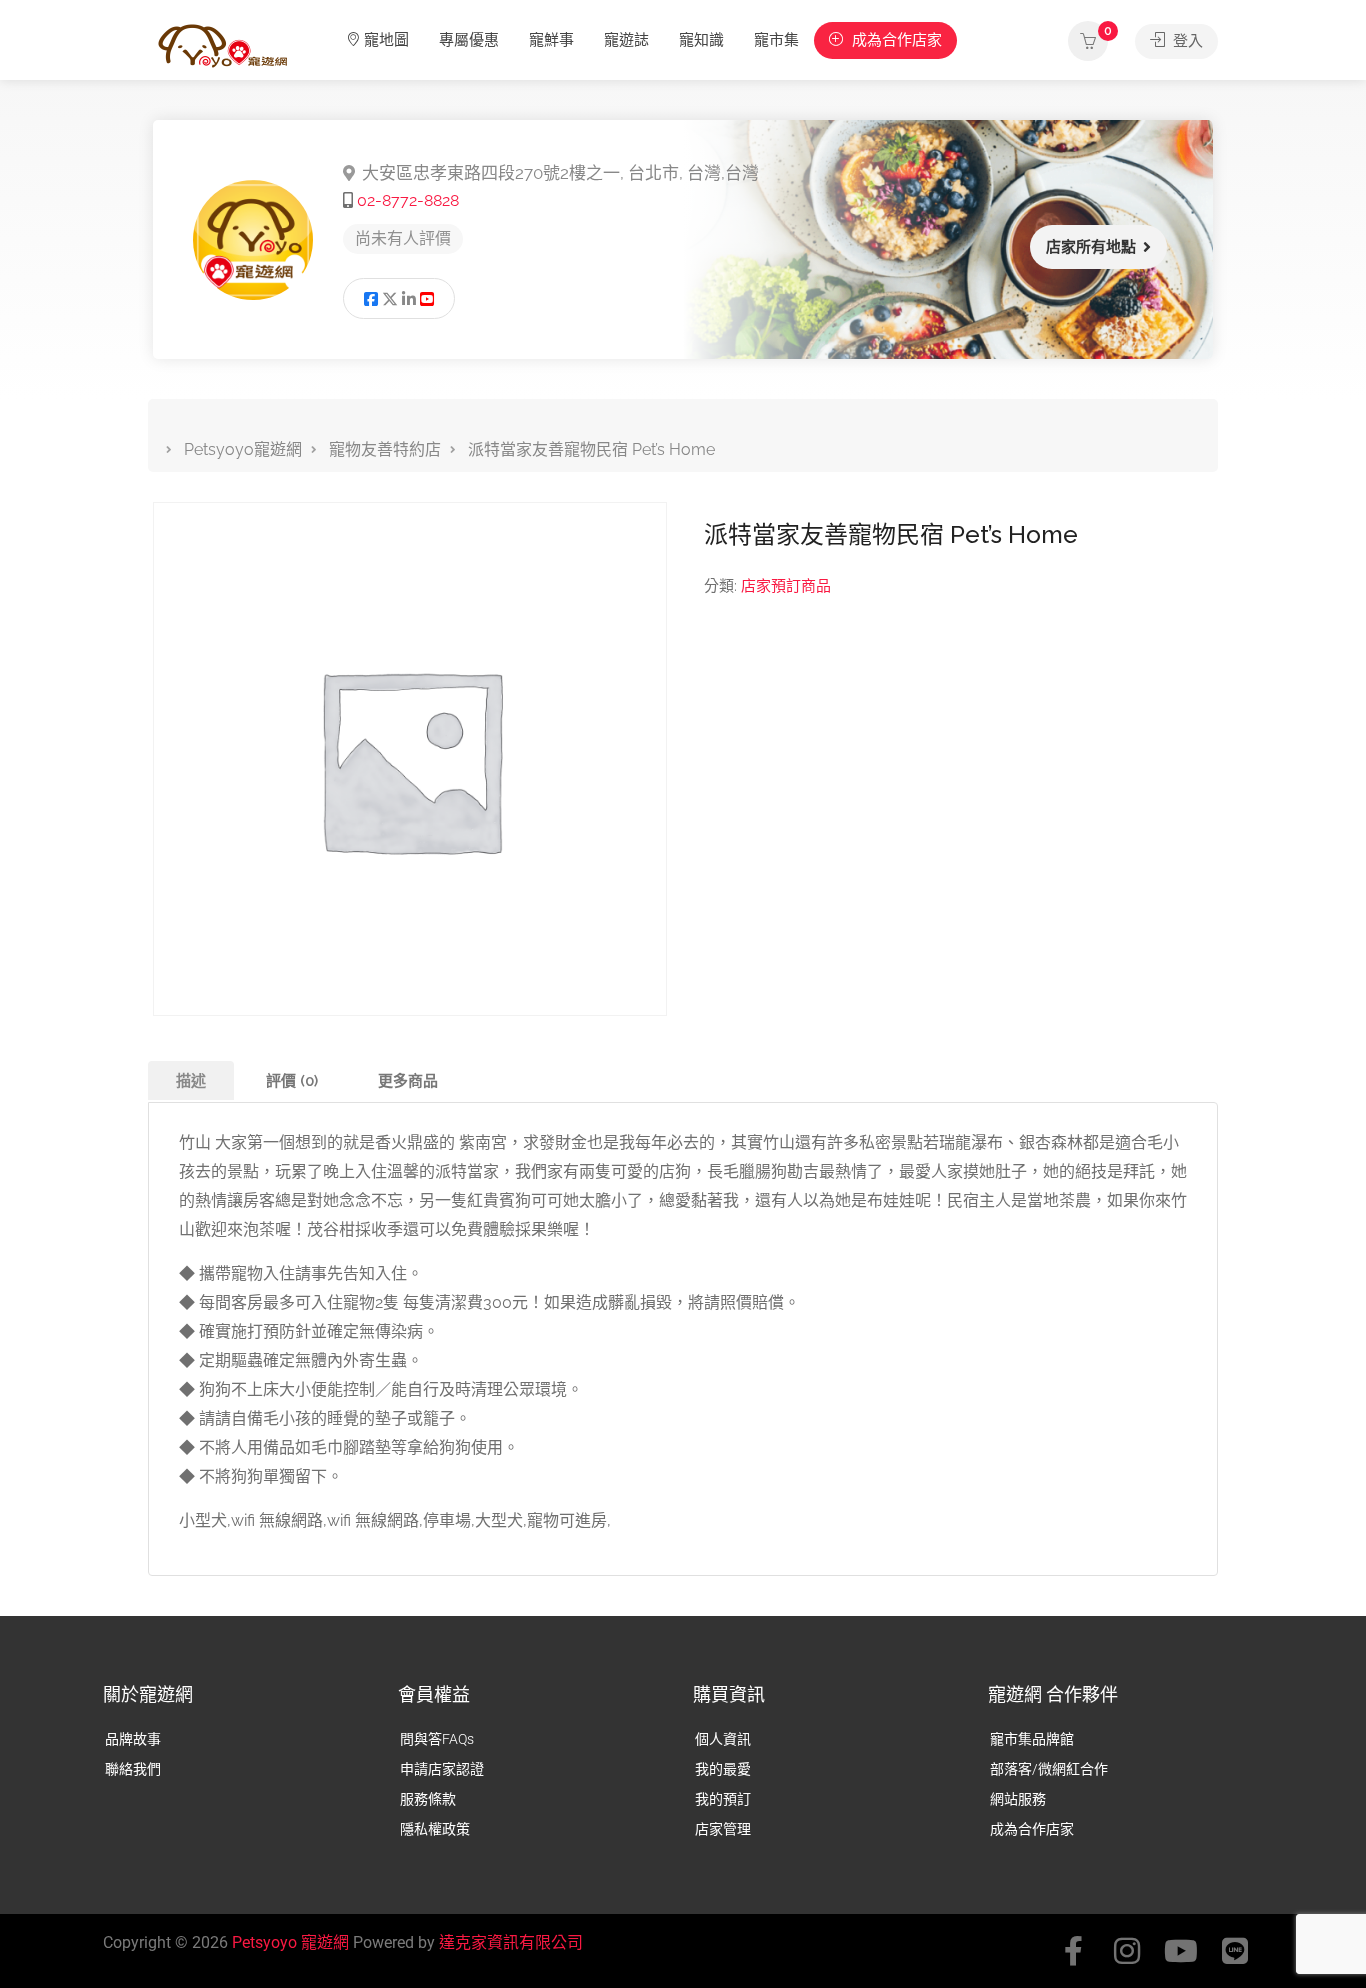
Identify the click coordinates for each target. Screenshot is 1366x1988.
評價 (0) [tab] (292, 1081)
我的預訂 (723, 1799)
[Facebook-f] (1073, 1951)
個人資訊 (723, 1739)
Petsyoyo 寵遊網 (290, 1942)
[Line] (1235, 1951)
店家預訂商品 (786, 586)
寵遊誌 (626, 40)
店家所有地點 (1091, 247)
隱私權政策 (435, 1829)
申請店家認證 (442, 1769)
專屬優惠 (469, 40)
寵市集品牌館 (1032, 1739)
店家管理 (723, 1829)
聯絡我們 (133, 1769)
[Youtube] (1181, 1951)
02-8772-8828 (408, 200)
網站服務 (1018, 1799)
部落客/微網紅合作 (1049, 1769)
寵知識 (701, 40)
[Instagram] (1127, 1951)
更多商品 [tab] (408, 1081)
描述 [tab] (191, 1081)
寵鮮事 (551, 40)
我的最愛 (723, 1769)
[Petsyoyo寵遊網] (223, 44)
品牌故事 (133, 1739)
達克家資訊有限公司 (511, 1942)
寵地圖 (386, 40)
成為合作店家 (895, 40)
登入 (1186, 41)
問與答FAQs (437, 1739)
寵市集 (776, 40)
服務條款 (428, 1799)
